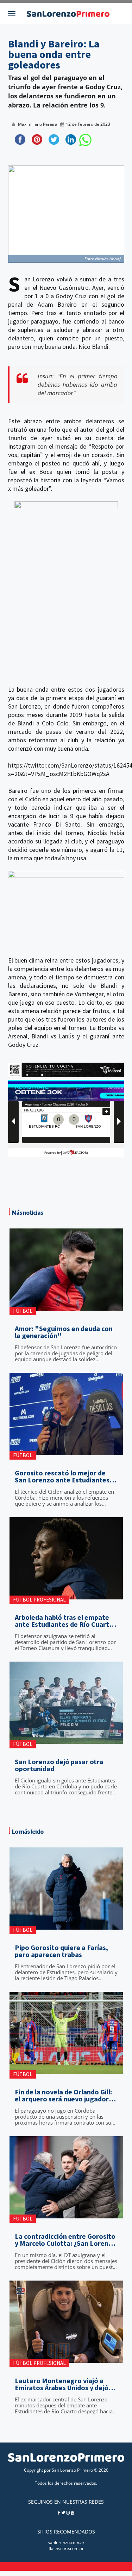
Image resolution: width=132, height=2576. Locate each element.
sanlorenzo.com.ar (66, 2542)
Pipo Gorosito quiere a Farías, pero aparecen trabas (61, 1951)
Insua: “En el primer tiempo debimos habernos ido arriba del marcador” (77, 384)
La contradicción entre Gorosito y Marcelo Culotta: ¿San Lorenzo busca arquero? (65, 2240)
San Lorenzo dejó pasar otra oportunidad (59, 1765)
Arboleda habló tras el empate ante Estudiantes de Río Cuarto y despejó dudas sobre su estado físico (65, 1621)
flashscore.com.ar (66, 2548)
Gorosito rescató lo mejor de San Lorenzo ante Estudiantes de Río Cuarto (62, 1476)
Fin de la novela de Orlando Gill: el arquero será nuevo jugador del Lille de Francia (63, 2095)
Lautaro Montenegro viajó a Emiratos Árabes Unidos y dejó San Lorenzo (62, 2384)
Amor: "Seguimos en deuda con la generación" (64, 1332)
